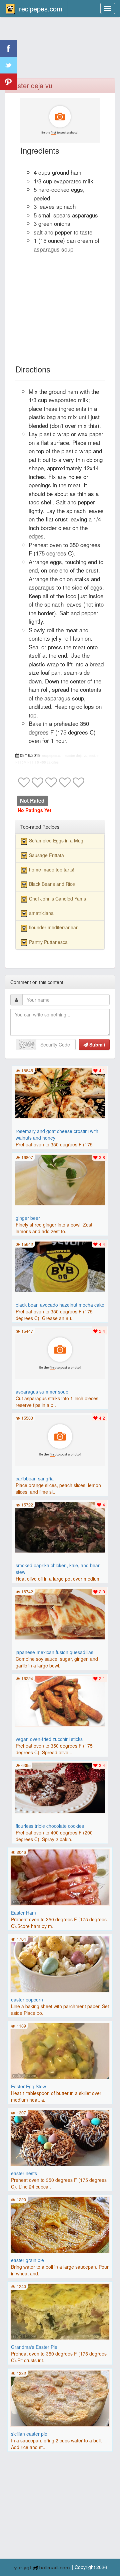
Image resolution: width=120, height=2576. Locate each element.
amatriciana (41, 913)
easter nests (24, 2173)
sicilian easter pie (29, 2434)
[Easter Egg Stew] (60, 2050)
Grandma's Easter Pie (34, 2347)
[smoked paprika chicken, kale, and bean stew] (60, 1526)
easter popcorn (27, 1999)
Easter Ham (23, 1913)
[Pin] (8, 82)
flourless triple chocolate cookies (50, 1826)
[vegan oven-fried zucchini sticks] (60, 1700)
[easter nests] (60, 2137)
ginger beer (28, 1218)
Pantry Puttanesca (48, 942)
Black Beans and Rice (52, 884)
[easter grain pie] (60, 2224)
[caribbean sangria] (60, 1440)
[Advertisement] (60, 52)
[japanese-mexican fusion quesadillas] (60, 1613)
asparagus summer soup (42, 1392)
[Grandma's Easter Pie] (60, 2311)
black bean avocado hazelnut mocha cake (60, 1305)
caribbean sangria (35, 1478)
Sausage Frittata (46, 855)
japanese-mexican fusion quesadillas (54, 1652)
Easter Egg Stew (28, 2086)
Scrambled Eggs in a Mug (56, 840)
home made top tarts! (52, 869)
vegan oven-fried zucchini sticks (49, 1739)
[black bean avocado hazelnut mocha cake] (60, 1266)
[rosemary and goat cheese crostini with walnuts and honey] (60, 1092)
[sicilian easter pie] (60, 2398)
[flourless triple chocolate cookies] (60, 1787)
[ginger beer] (60, 1179)
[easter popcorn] (60, 1963)
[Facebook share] (8, 48)
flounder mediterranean (54, 927)
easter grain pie (27, 2260)
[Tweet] (8, 65)
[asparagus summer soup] (60, 1353)
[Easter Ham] (60, 1877)
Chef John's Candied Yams (57, 899)
